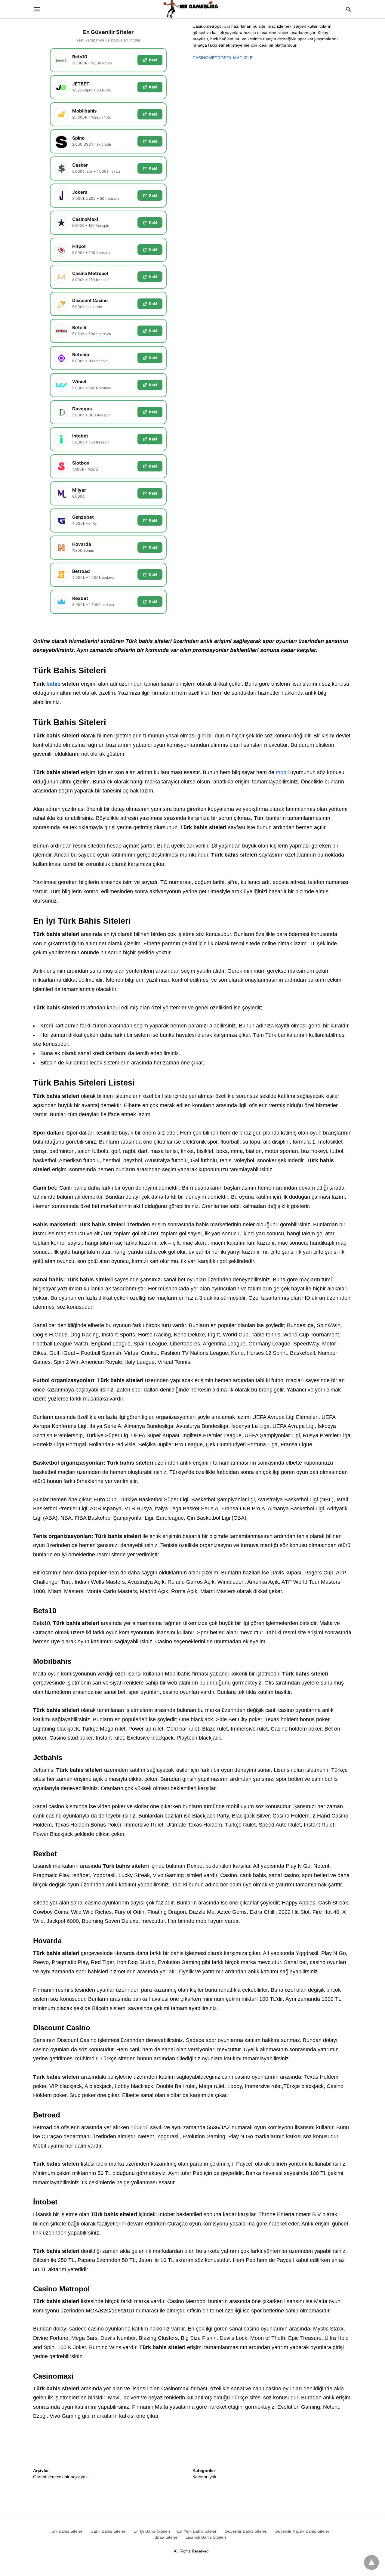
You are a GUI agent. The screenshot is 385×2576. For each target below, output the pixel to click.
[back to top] (371, 2562)
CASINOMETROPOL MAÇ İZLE (223, 58)
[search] (348, 9)
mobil (282, 772)
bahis (53, 684)
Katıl (153, 60)
